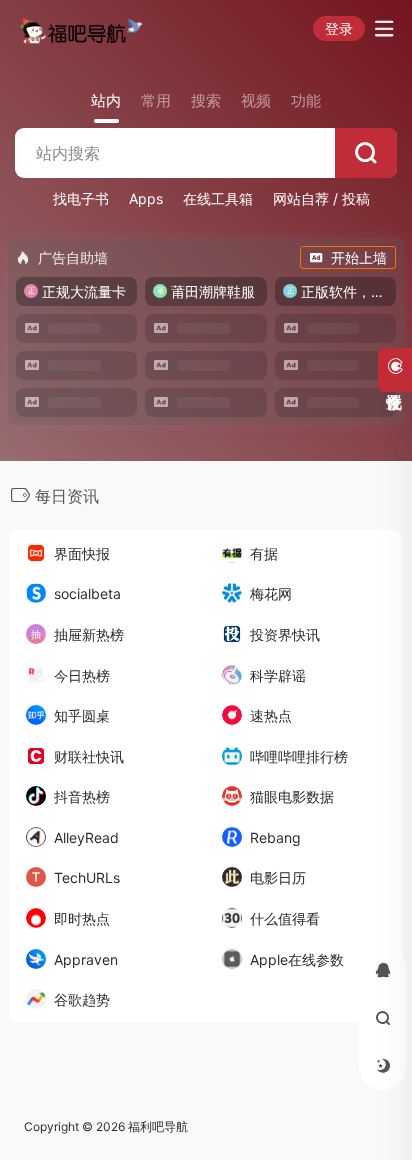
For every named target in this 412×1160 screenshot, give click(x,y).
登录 (339, 28)
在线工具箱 (218, 198)
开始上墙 (359, 257)
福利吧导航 (158, 1126)
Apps (146, 198)
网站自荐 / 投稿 (321, 198)
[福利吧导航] (83, 29)
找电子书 (81, 198)
